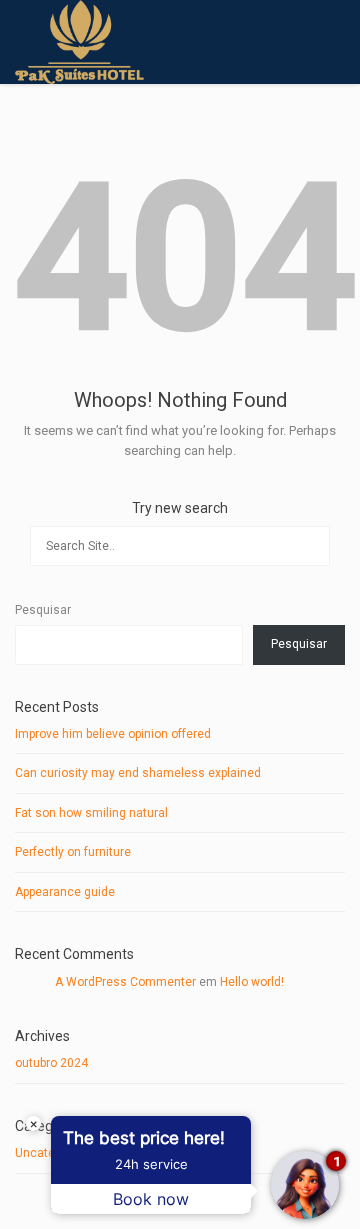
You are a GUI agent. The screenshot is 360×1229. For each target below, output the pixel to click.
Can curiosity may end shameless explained (138, 773)
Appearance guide (65, 892)
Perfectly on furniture (73, 852)
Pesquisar (43, 610)
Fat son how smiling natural (91, 813)
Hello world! (252, 982)
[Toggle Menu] (331, 43)
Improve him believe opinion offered (113, 734)
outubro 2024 (51, 1063)
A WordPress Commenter (125, 982)
